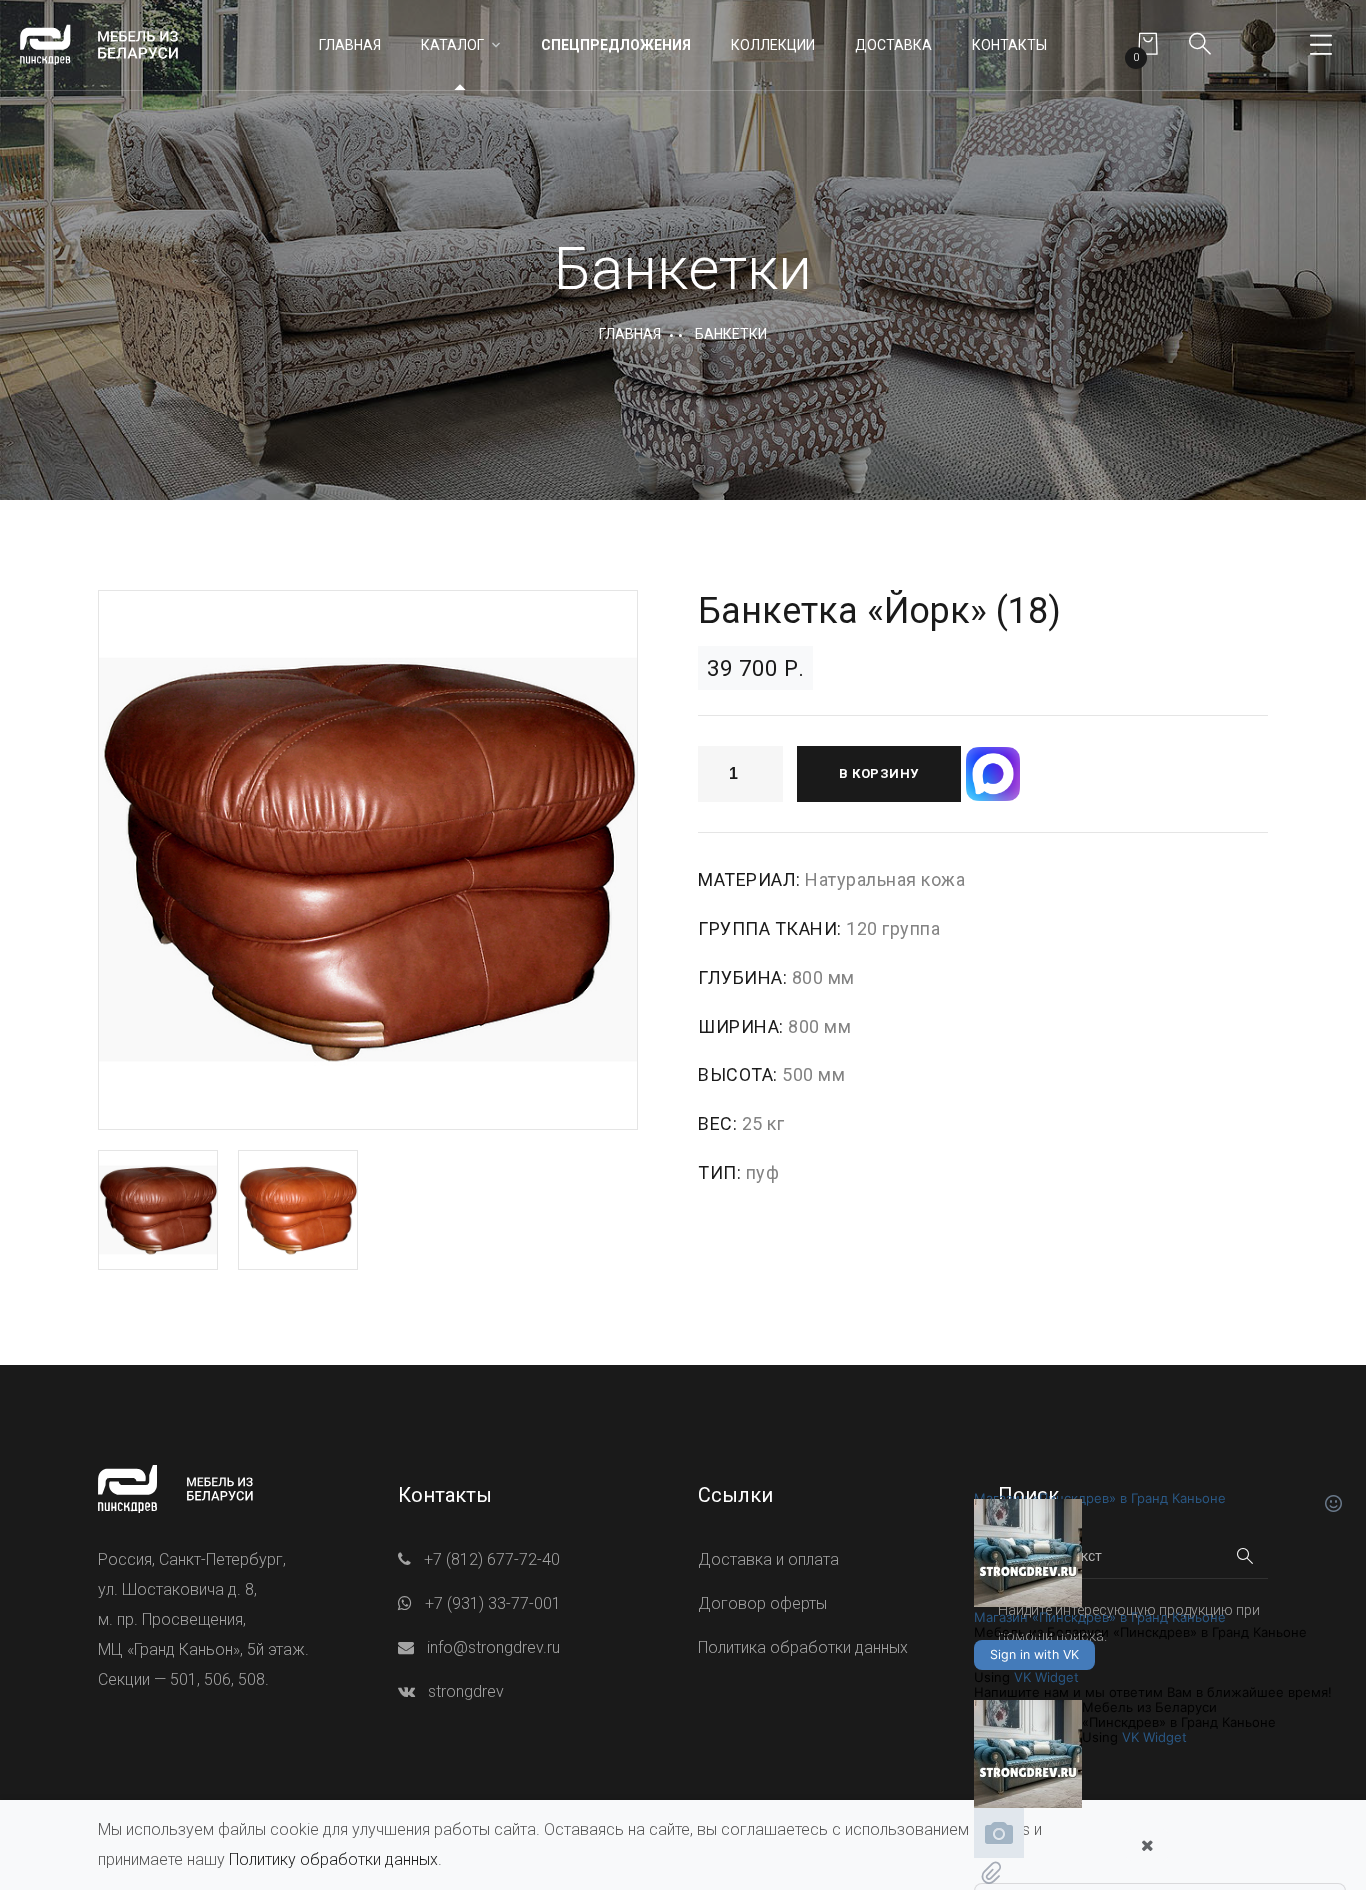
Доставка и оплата (768, 1559)
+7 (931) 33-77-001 (493, 1603)
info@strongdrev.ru (493, 1647)
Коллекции (773, 45)
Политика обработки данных (803, 1647)
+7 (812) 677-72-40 (492, 1559)
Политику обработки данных (333, 1859)
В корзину (879, 773)
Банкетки (731, 334)
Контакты (1009, 45)
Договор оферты (762, 1603)
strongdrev (466, 1691)
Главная (350, 45)
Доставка (893, 45)
